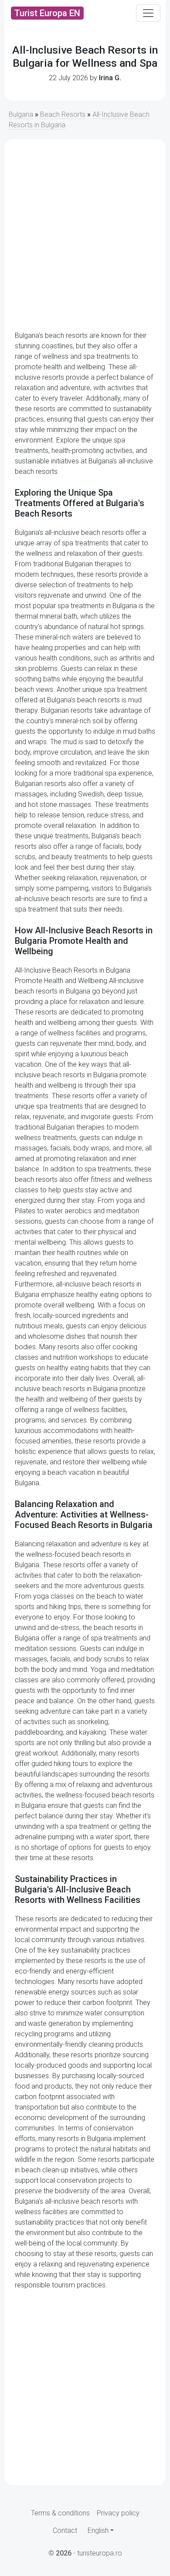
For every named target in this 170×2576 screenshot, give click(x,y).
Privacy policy (118, 2513)
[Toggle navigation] (148, 13)
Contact (65, 2530)
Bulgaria (21, 114)
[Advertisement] (85, 235)
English (98, 2530)
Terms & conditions (60, 2513)
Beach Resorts (63, 114)
